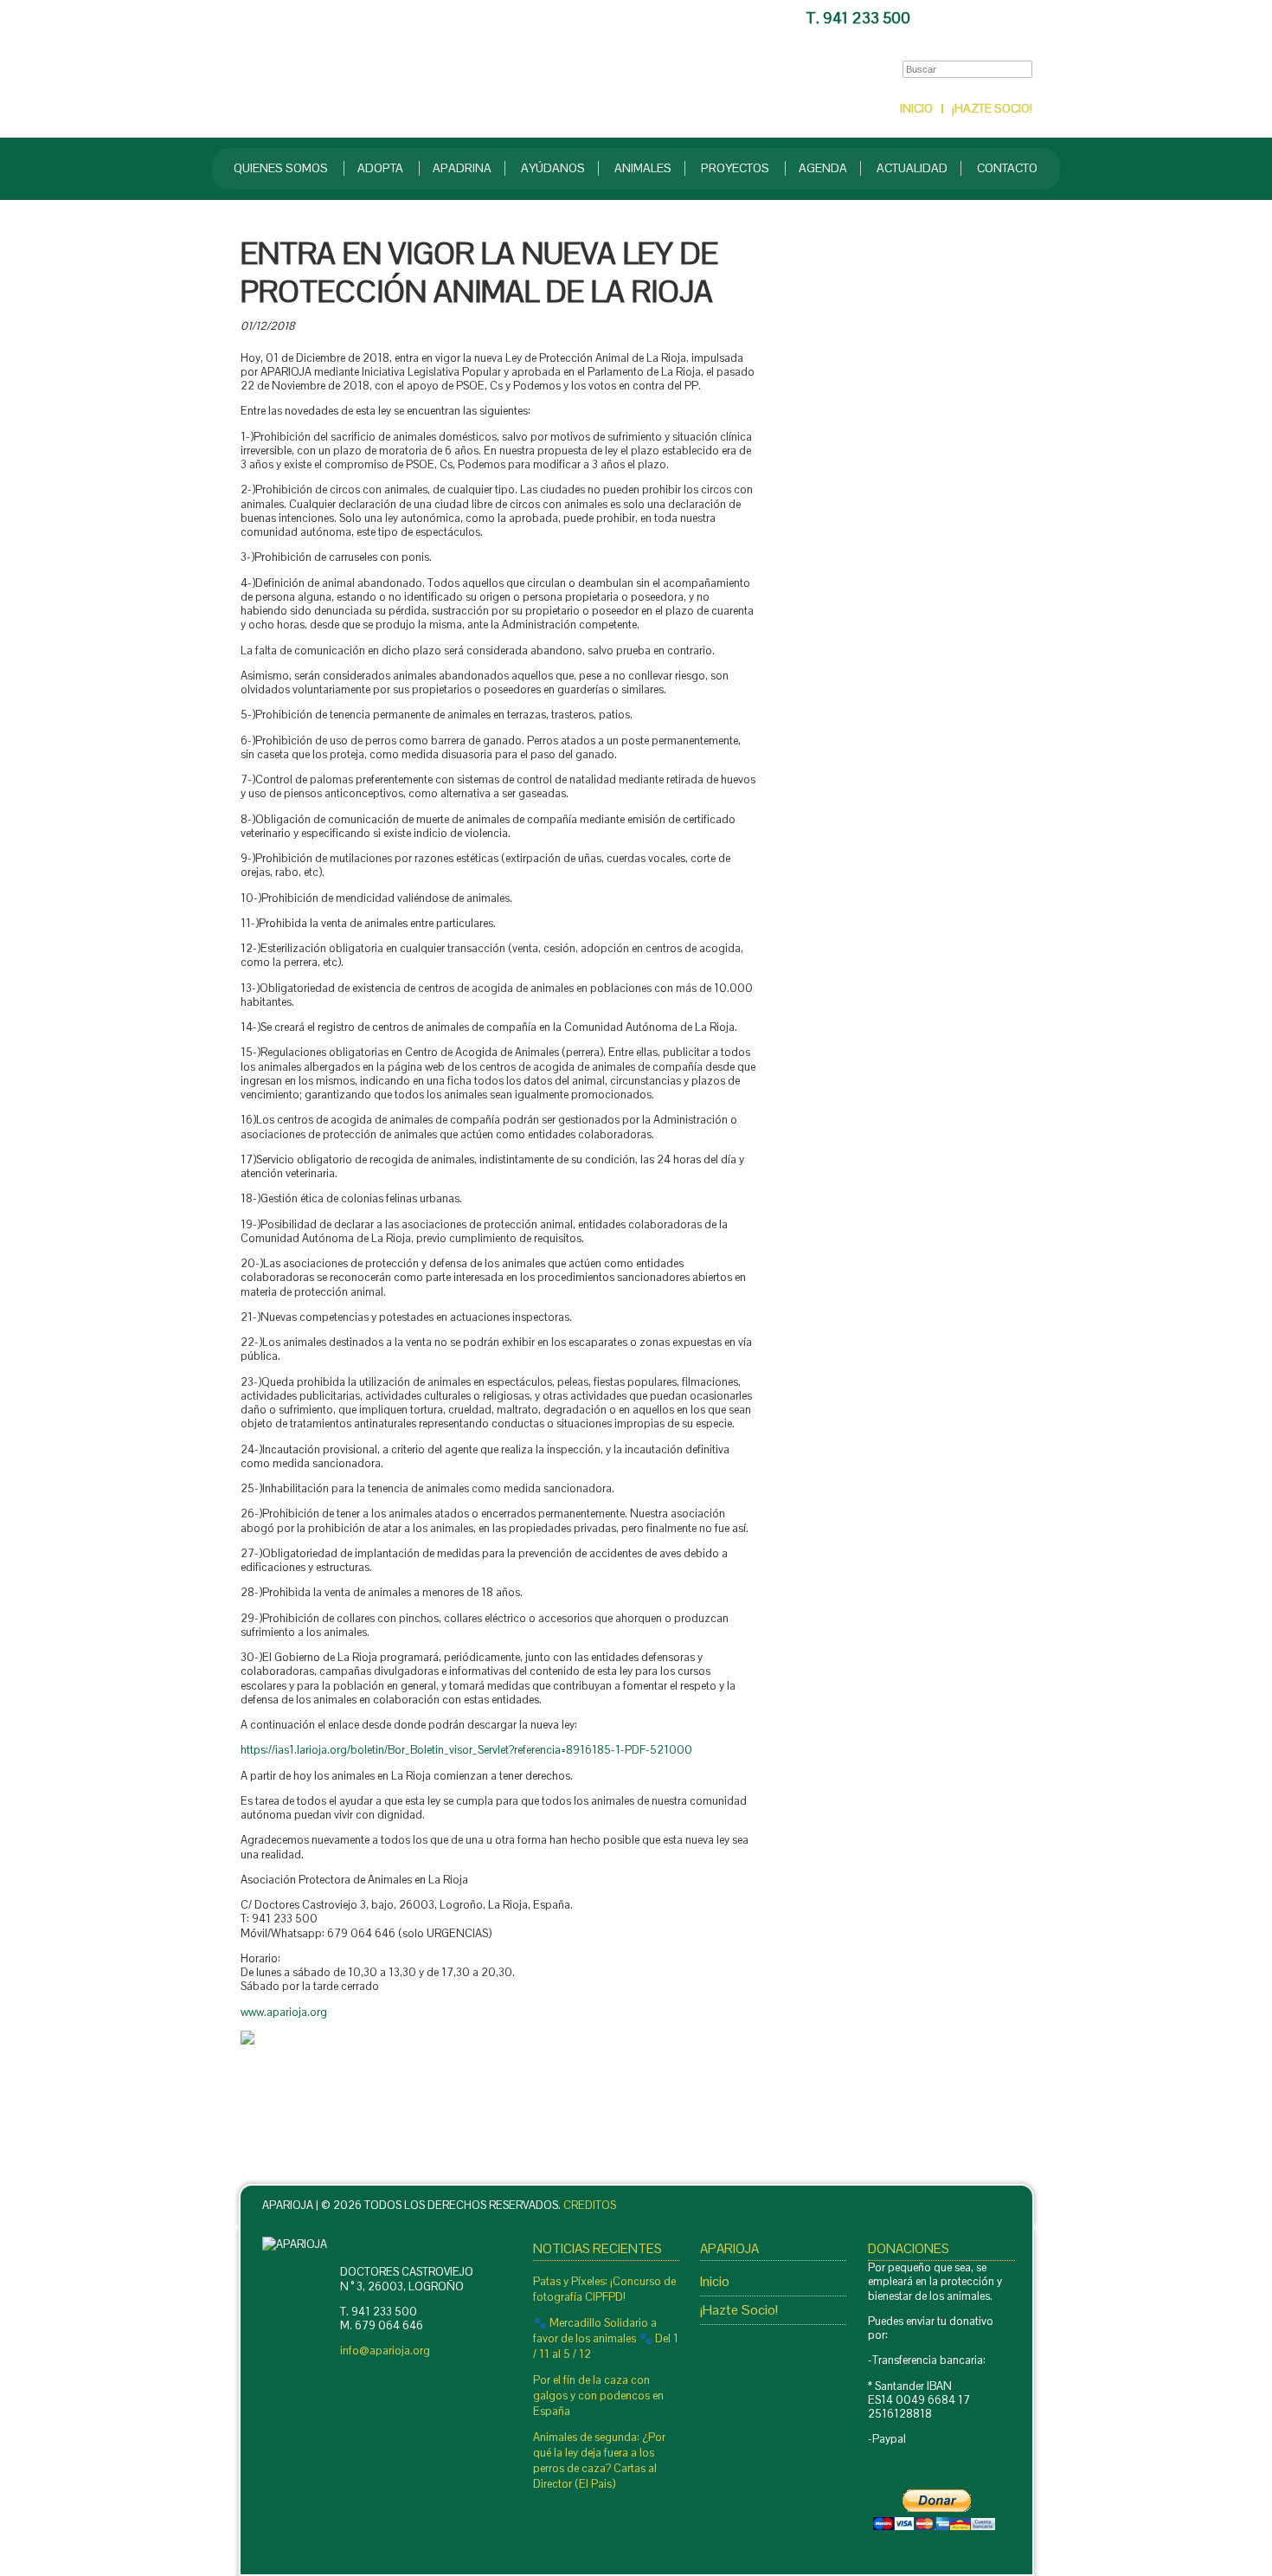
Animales (643, 168)
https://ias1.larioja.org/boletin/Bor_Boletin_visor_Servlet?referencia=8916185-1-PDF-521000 (466, 1750)
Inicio (916, 108)
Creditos (590, 2205)
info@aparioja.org (385, 2351)
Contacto (975, 15)
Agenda (823, 168)
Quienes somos (281, 168)
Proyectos (735, 168)
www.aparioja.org (284, 2012)
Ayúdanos (553, 168)
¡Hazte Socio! (992, 108)
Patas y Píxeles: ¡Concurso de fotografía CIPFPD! (604, 2289)
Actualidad (912, 168)
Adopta (380, 168)
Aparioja (430, 68)
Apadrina (462, 168)
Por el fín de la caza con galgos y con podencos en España (598, 2396)
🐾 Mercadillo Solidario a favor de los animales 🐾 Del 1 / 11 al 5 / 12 (606, 2338)
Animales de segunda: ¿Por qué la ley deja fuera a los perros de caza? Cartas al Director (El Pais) (599, 2460)
